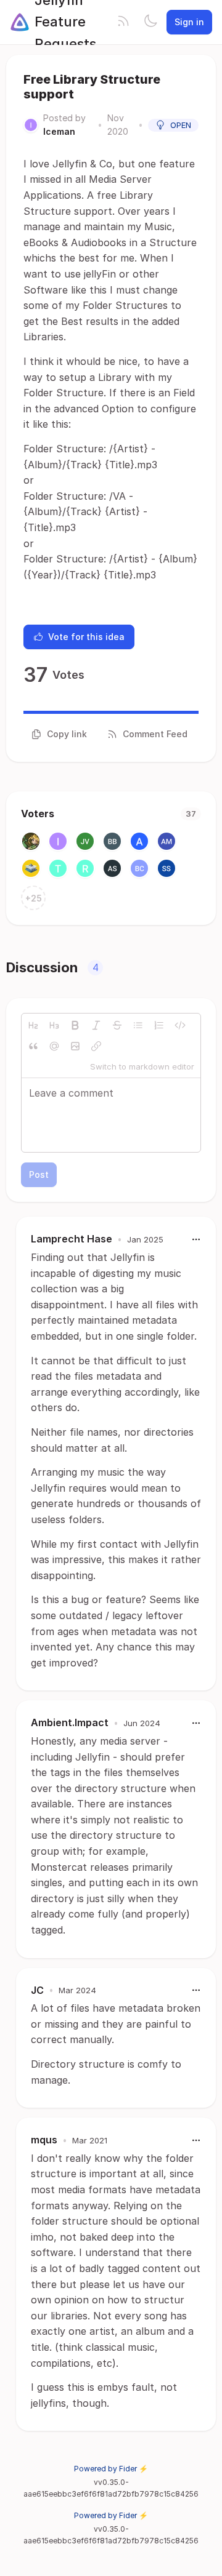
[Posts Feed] (123, 22)
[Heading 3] (54, 1025)
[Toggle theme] (150, 22)
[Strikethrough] (117, 1025)
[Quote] (33, 1046)
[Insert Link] (96, 1046)
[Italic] (96, 1025)
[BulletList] (138, 1025)
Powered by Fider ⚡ (111, 2469)
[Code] (180, 1025)
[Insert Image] (75, 1046)
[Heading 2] (33, 1025)
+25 (34, 898)
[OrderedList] (159, 1025)
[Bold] (75, 1025)
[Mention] (54, 1046)
